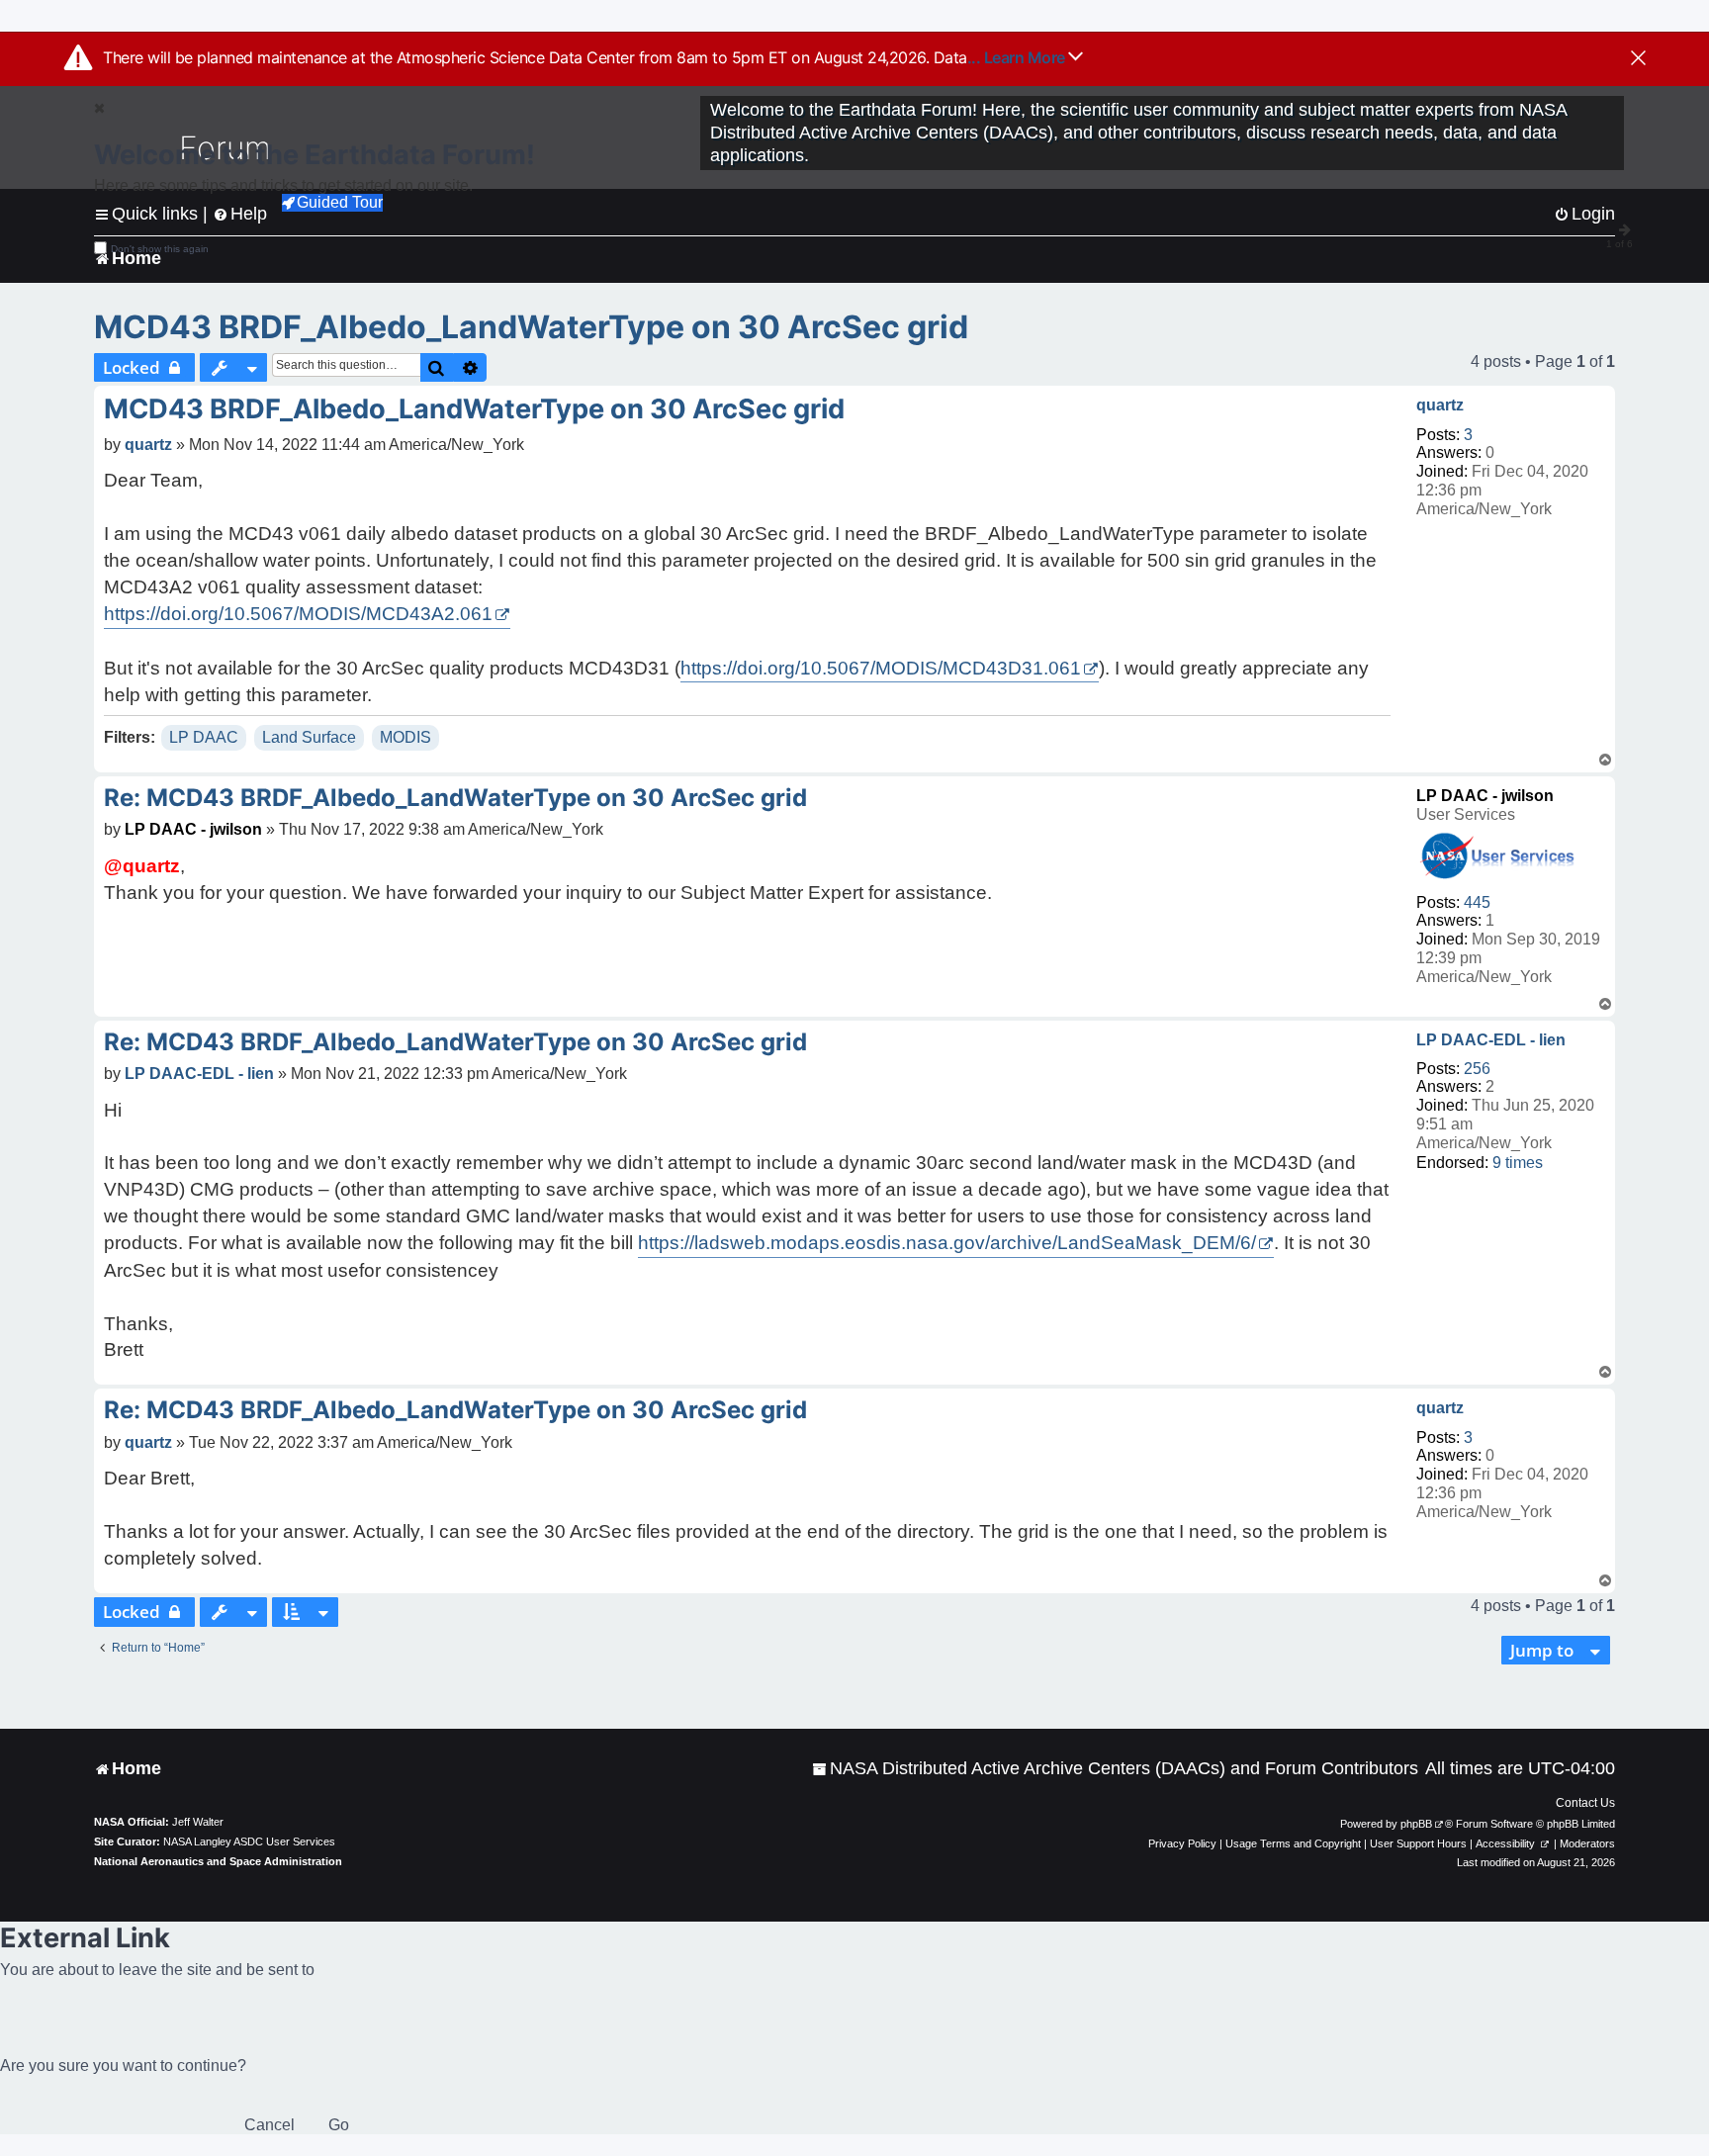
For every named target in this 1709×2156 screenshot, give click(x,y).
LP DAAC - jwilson (1485, 796)
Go (339, 2125)
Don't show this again (160, 249)
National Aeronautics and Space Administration (218, 1861)
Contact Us (1585, 1803)
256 (1477, 1069)
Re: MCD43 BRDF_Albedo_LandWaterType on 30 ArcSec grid (455, 798)
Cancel (270, 2125)
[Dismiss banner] (1638, 59)
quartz (1440, 405)
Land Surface (309, 737)
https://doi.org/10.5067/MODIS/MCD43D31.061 (881, 668)
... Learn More (1018, 57)
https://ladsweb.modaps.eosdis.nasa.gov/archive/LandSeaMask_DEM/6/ (947, 1243)
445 (1477, 902)
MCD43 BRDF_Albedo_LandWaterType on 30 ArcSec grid (531, 327)
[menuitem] (1115, 1769)
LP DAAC (204, 737)
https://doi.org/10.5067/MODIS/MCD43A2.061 (298, 614)
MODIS (405, 737)
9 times (1518, 1163)
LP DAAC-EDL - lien (1491, 1040)
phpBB (1416, 1824)
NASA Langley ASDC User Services (249, 1842)
